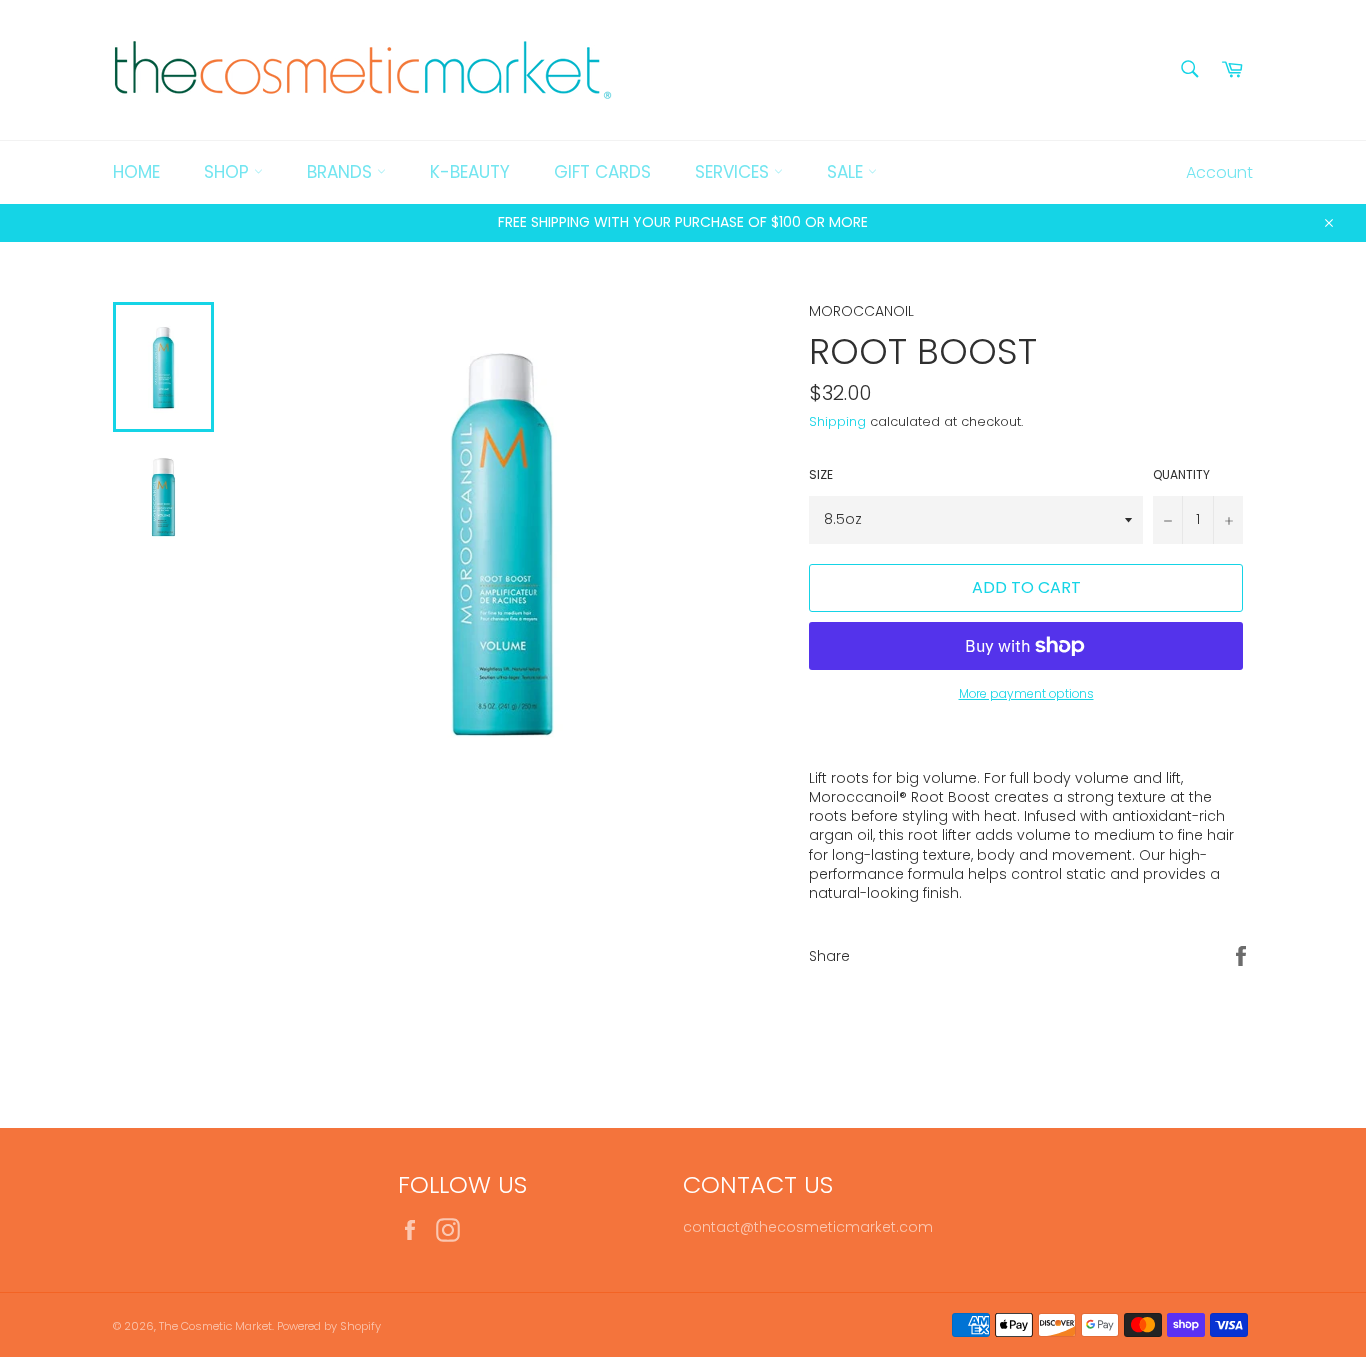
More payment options (1026, 694)
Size (821, 475)
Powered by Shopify (329, 1326)
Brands (342, 172)
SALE (847, 172)
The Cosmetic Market (215, 1326)
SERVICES (734, 172)
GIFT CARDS (602, 172)
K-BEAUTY (470, 172)
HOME (136, 172)
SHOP (229, 172)
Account (1219, 172)
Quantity (1181, 475)
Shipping (837, 421)
